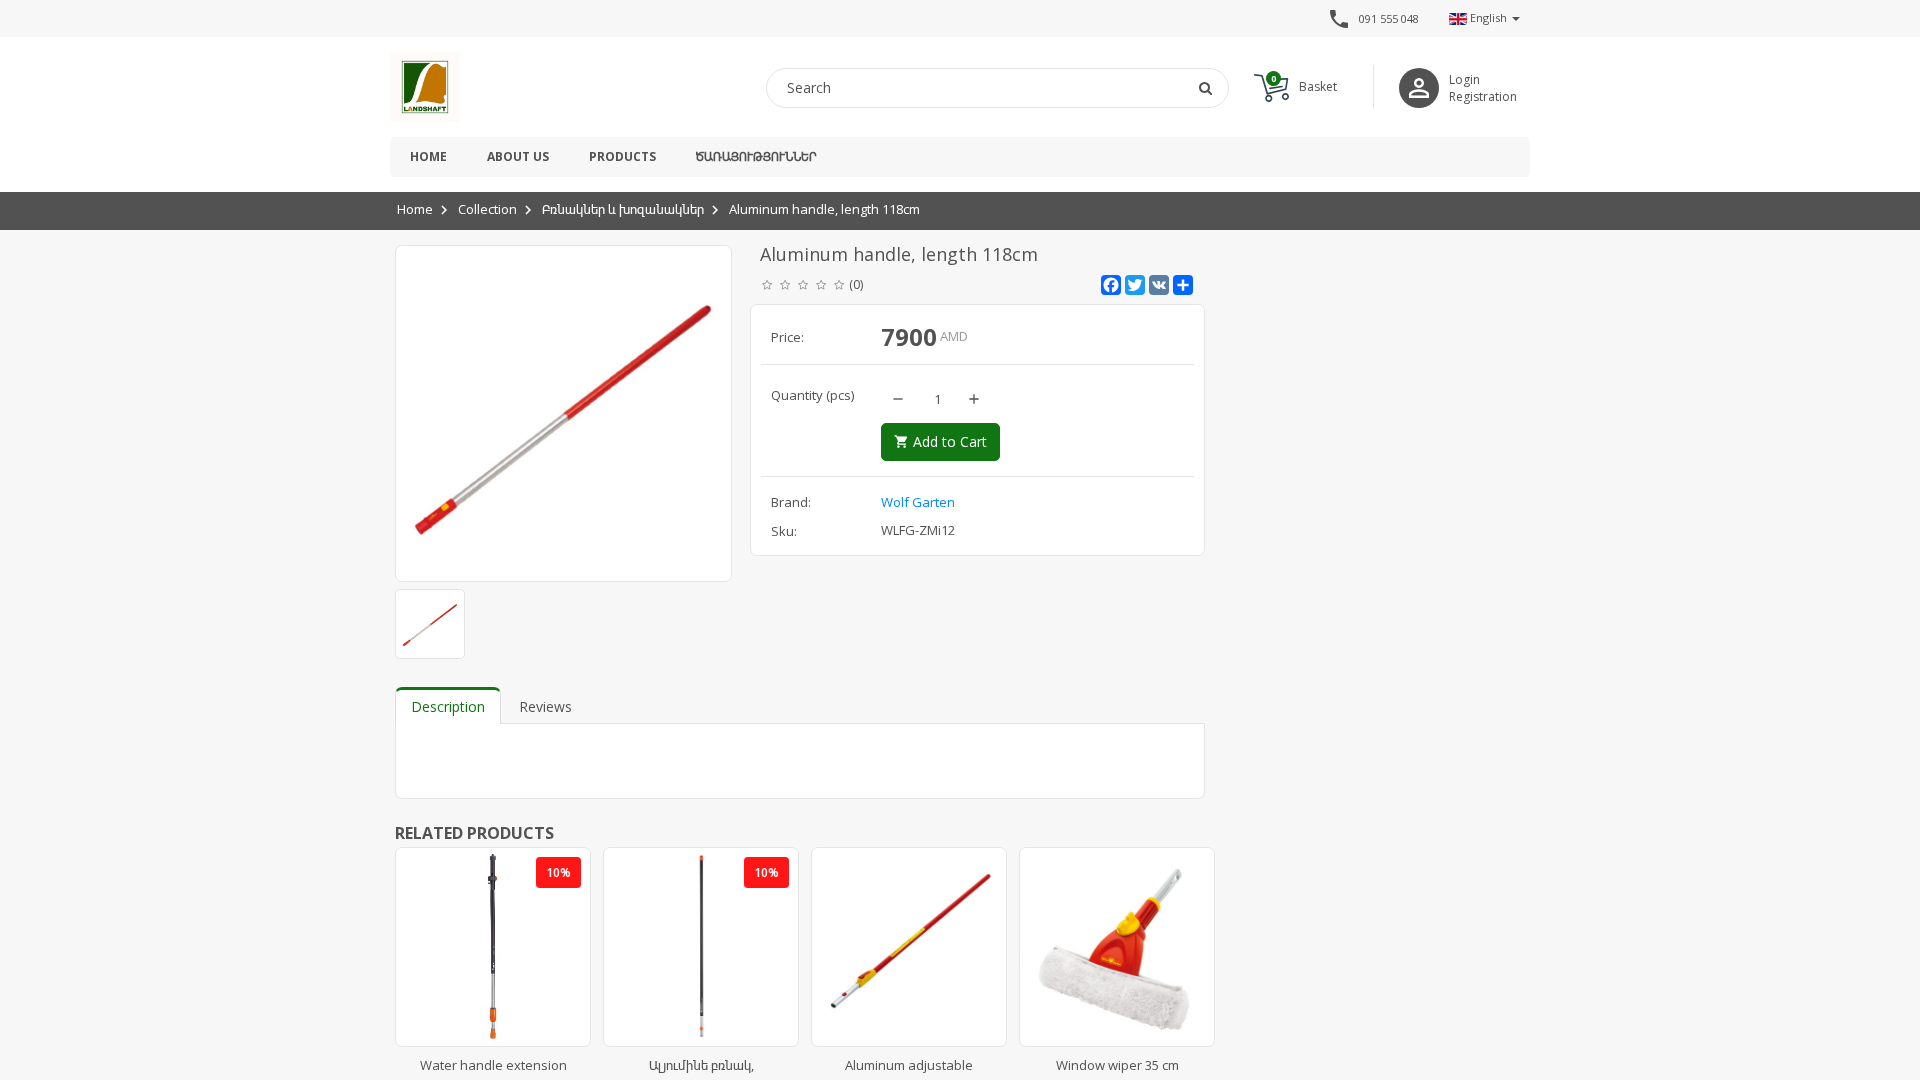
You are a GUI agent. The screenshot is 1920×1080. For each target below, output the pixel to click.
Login (1464, 79)
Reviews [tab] (545, 706)
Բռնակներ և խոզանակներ (623, 209)
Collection (487, 209)
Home (428, 156)
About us (518, 156)
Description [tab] (448, 706)
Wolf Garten (918, 502)
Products (622, 156)
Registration (1483, 96)
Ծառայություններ (756, 156)
